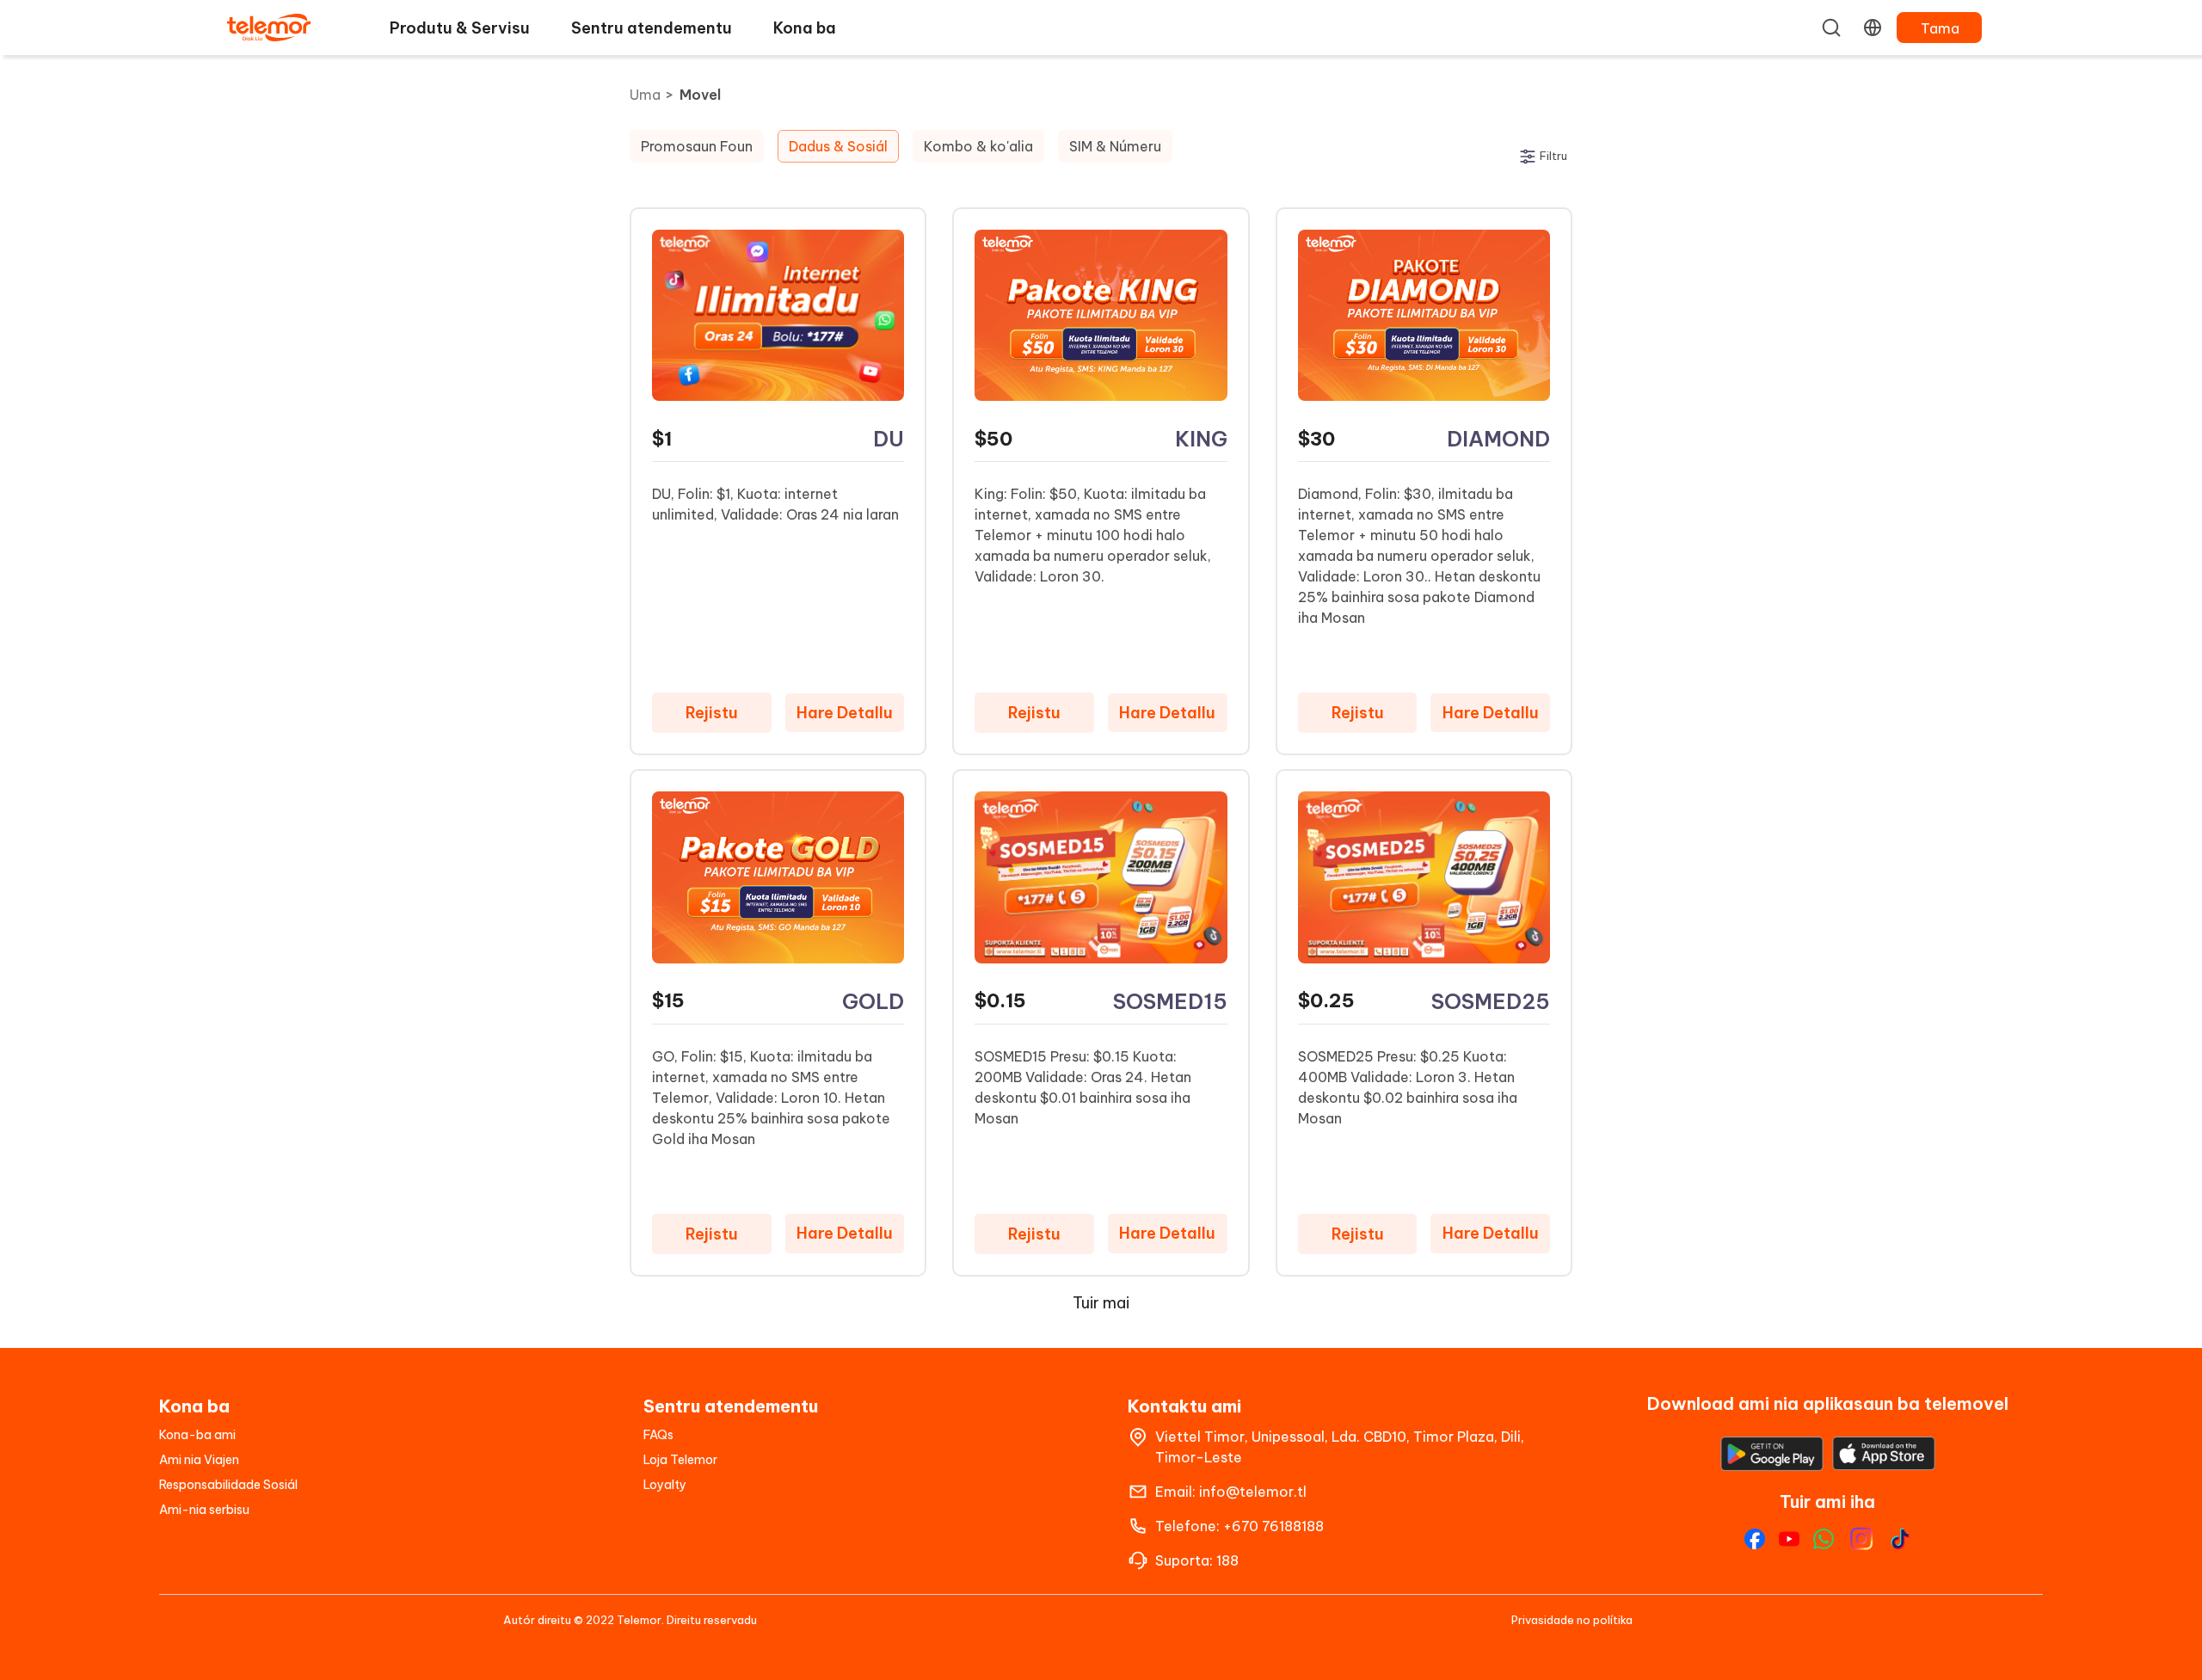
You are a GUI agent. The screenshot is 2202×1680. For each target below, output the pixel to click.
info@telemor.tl (1253, 1492)
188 (1227, 1560)
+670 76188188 (1273, 1526)
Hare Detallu (845, 713)
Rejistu (712, 713)
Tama (1940, 28)
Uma (645, 95)
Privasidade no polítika (1572, 1620)
